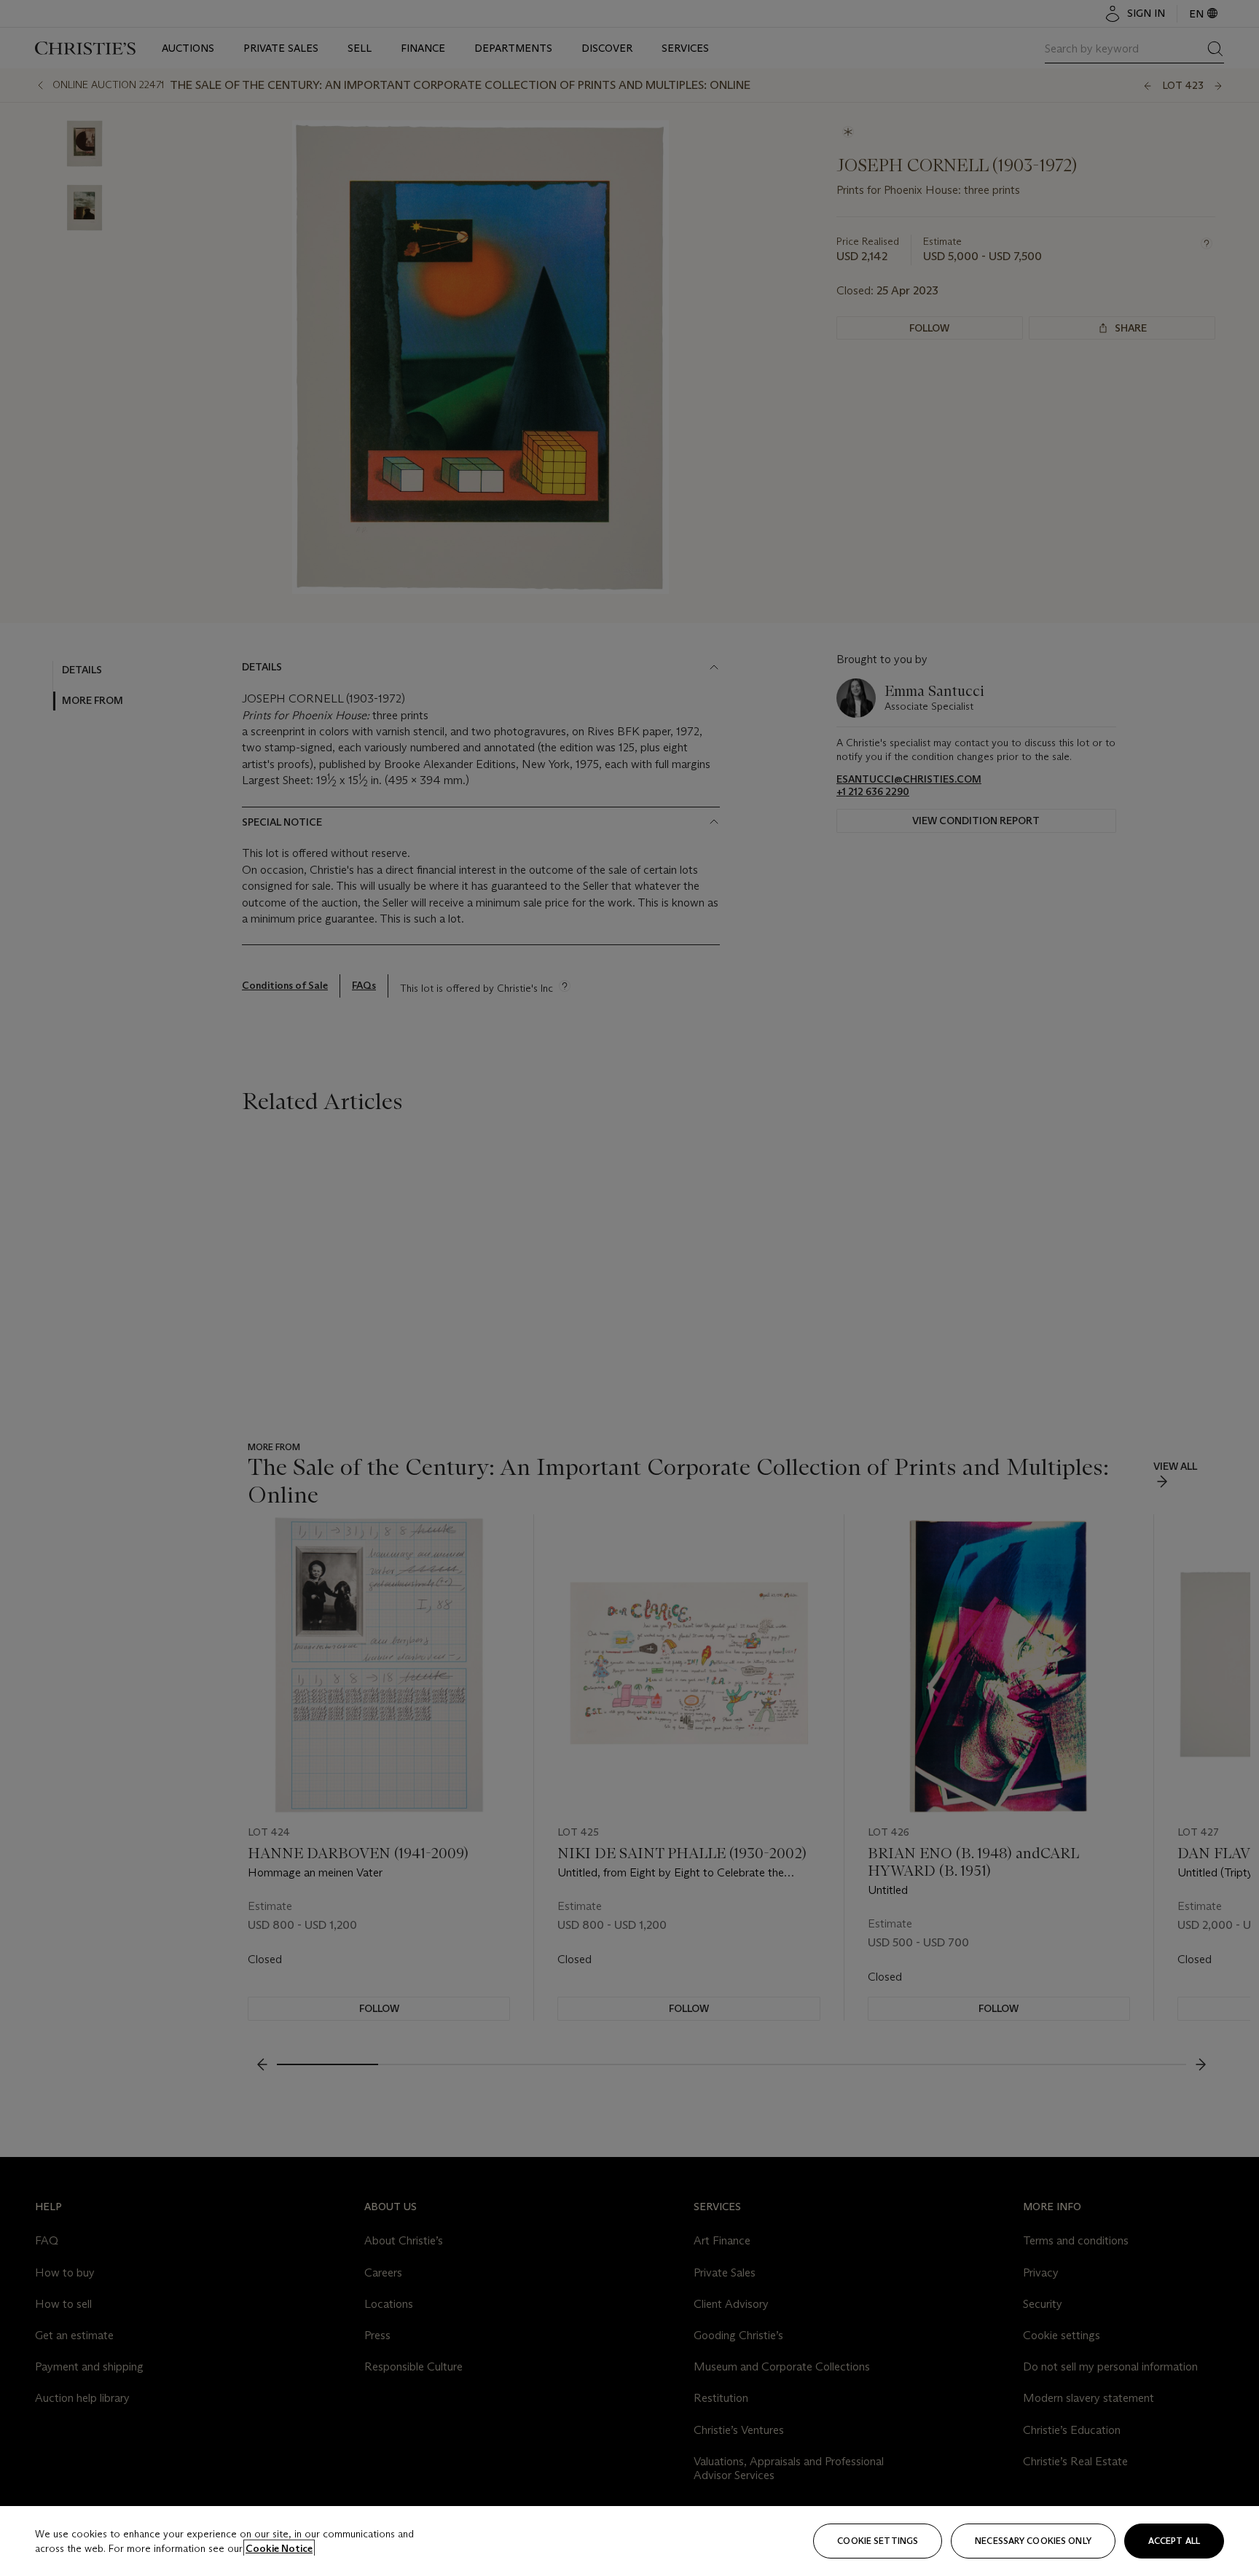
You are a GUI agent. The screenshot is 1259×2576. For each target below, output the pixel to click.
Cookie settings (878, 2541)
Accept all (1174, 2541)
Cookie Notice (279, 2548)
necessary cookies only (1033, 2541)
